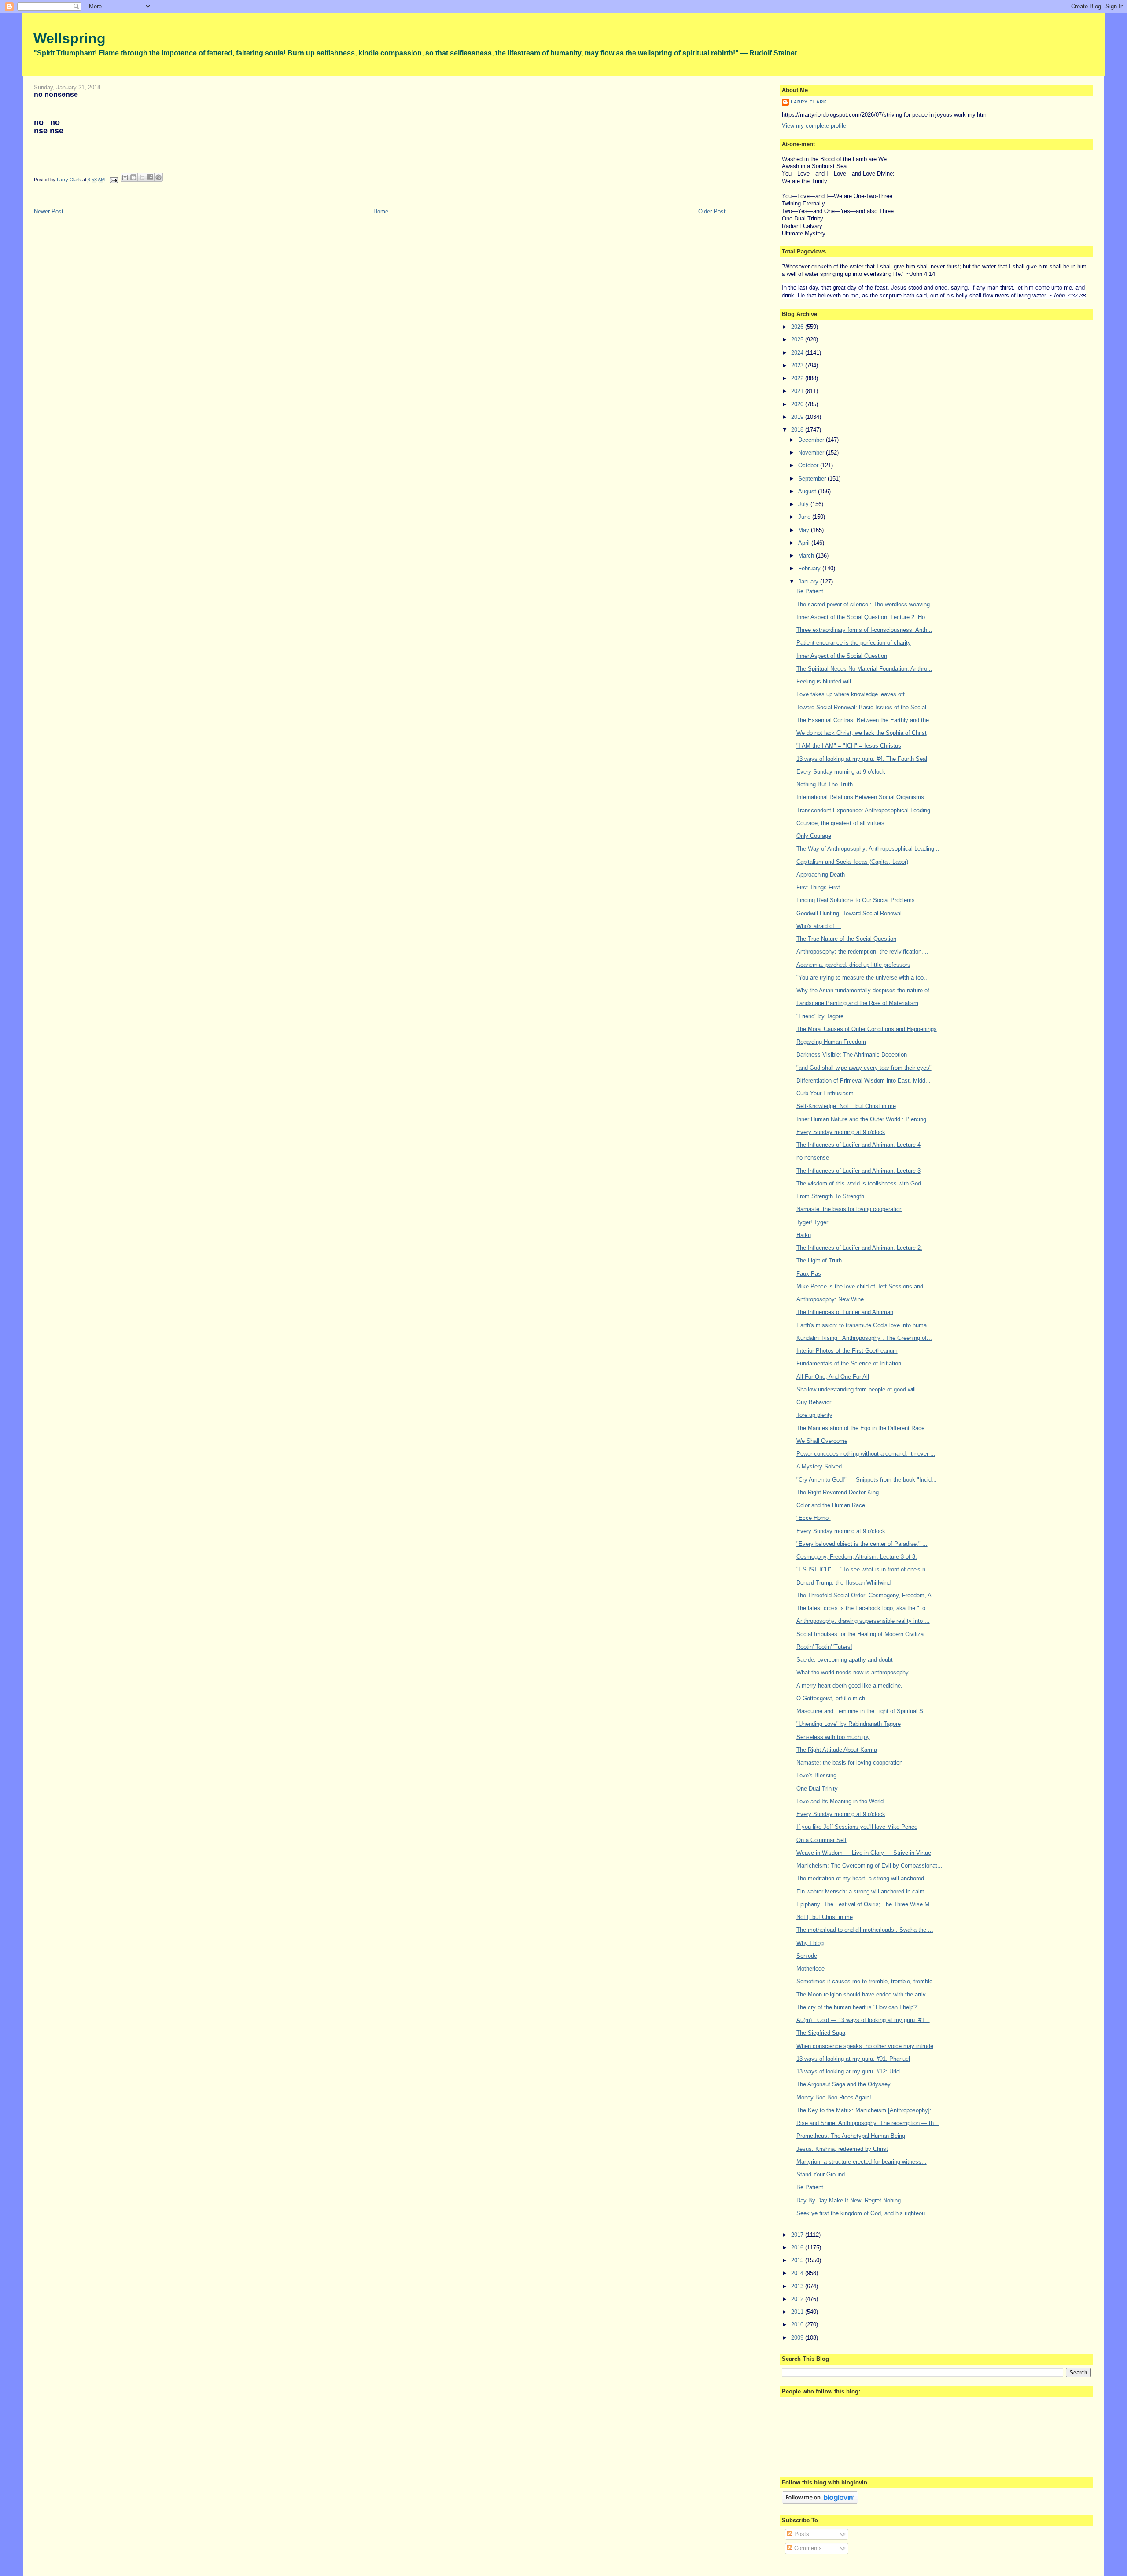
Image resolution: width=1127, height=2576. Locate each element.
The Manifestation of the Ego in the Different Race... (863, 1428)
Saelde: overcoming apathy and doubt (845, 1660)
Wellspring (70, 38)
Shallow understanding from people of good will (856, 1389)
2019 (798, 417)
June (805, 517)
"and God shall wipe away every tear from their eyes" (864, 1068)
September (813, 479)
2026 (798, 327)
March (807, 556)
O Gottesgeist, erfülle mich (831, 1698)
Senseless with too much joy (833, 1737)
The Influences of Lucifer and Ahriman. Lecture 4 (858, 1145)
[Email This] (125, 177)
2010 (798, 2325)
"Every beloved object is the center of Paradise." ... (862, 1544)
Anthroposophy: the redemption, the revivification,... (862, 952)
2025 (798, 339)
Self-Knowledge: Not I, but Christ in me (846, 1106)
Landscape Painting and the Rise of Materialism (857, 1003)
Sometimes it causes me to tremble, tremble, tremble (864, 1981)
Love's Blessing (816, 1775)
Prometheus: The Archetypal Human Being (851, 2136)
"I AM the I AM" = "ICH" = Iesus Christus (849, 746)
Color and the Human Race (831, 1505)
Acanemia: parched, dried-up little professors (853, 965)
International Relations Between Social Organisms (860, 797)
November (812, 453)
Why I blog (810, 1943)
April (805, 543)
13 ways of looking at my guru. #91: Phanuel (853, 2059)
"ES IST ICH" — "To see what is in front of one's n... (864, 1569)
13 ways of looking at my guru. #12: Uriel (849, 2071)
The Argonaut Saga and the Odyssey (843, 2084)
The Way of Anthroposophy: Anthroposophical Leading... (868, 849)
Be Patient (810, 591)
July (804, 504)
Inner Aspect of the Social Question (842, 656)
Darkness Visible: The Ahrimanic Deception (852, 1055)
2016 (798, 2248)
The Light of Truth (819, 1260)
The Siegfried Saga (821, 2033)
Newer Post (49, 211)
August (808, 491)
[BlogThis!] (133, 177)
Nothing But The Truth (825, 784)
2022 (798, 378)
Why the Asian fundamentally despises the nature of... (866, 990)
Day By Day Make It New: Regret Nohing (849, 2200)
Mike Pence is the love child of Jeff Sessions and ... (863, 1286)
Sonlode (807, 1956)
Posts (801, 2534)
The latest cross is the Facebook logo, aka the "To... (864, 1608)
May (805, 530)
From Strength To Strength (830, 1196)
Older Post (712, 211)
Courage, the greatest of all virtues (840, 823)
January (809, 582)
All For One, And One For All (833, 1377)
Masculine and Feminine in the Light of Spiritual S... (862, 1711)
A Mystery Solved (819, 1466)
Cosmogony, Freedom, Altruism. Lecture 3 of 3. (857, 1557)
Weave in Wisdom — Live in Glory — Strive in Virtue (864, 1853)
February (810, 568)
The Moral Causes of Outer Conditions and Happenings (867, 1029)
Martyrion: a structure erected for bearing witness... (862, 2162)
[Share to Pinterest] (158, 177)
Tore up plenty (814, 1415)
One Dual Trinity (817, 1789)
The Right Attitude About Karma (837, 1750)
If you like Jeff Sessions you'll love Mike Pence (857, 1827)
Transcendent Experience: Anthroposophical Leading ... (867, 810)
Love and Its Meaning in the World (840, 1801)
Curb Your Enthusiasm (825, 1093)
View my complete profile (814, 126)
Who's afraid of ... (819, 926)
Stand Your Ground (821, 2174)
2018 (798, 430)
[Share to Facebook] (150, 177)
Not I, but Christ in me (825, 1917)
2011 (798, 2312)
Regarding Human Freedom (831, 1042)
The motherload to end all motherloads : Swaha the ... (865, 1930)
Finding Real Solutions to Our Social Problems (856, 900)
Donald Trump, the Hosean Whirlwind (843, 1583)
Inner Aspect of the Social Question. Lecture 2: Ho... (863, 617)
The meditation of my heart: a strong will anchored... (863, 1878)
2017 (798, 2235)
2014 (798, 2273)
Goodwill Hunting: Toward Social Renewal (849, 913)
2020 (798, 404)
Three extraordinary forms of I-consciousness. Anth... (864, 630)
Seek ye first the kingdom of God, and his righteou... (863, 2213)
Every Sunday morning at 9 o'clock (841, 772)
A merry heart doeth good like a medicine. (849, 1686)
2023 (798, 365)
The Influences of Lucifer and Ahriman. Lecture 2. (859, 1248)
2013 (798, 2286)
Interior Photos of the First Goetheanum (847, 1351)
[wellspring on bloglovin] (820, 2502)
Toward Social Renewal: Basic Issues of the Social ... (865, 707)
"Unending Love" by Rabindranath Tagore (849, 1724)
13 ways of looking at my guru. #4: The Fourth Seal (862, 759)
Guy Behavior (814, 1402)
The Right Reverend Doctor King (838, 1492)
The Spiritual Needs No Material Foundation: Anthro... (864, 669)
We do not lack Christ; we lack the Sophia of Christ (862, 733)
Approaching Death (821, 875)
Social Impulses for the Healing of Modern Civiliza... (863, 1634)
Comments (807, 2548)
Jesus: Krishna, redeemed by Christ (842, 2149)
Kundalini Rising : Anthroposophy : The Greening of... (864, 1338)
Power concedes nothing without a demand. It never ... (866, 1454)
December (812, 440)
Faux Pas (809, 1274)
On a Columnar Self (821, 1840)
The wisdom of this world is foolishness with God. (860, 1183)
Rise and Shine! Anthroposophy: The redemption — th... (868, 2123)
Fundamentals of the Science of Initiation (849, 1363)
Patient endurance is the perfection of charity (854, 643)
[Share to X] (142, 177)
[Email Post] (114, 180)
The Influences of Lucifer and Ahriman (845, 1312)
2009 (798, 2338)
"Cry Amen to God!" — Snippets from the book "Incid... (867, 1480)
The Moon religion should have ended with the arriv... (864, 1994)
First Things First (818, 887)
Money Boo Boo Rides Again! (834, 2097)
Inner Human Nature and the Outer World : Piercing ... (865, 1119)
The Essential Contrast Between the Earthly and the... (865, 720)
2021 (798, 391)
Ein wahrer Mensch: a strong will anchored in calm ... (864, 1892)
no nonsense (813, 1158)
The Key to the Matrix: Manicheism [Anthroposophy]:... (867, 2110)
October (809, 465)
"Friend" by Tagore (820, 1016)
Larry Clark (809, 102)
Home (381, 211)
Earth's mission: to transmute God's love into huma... (864, 1325)
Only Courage (814, 836)
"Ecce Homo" (814, 1518)
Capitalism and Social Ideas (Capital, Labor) (852, 862)
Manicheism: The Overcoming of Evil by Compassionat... (869, 1866)
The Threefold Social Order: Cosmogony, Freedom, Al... (867, 1595)
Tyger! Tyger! (813, 1222)
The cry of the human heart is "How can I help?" (858, 2007)
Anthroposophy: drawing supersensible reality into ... (863, 1621)
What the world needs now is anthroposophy (853, 1672)
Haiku (804, 1235)
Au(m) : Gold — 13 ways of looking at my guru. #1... (863, 2020)
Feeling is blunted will (824, 681)
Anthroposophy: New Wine (830, 1299)
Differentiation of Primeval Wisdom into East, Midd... (864, 1081)
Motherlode (810, 1969)
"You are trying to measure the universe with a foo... (863, 978)
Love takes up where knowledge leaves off (851, 694)
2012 (798, 2299)
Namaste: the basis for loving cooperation (849, 1209)
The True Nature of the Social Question (846, 939)
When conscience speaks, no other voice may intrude (865, 2046)
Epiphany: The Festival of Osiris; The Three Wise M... (866, 1904)
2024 (798, 353)
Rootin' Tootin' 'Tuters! (824, 1647)
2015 (798, 2260)
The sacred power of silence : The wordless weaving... (866, 604)
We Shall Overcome (822, 1441)
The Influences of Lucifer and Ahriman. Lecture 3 (858, 1171)
